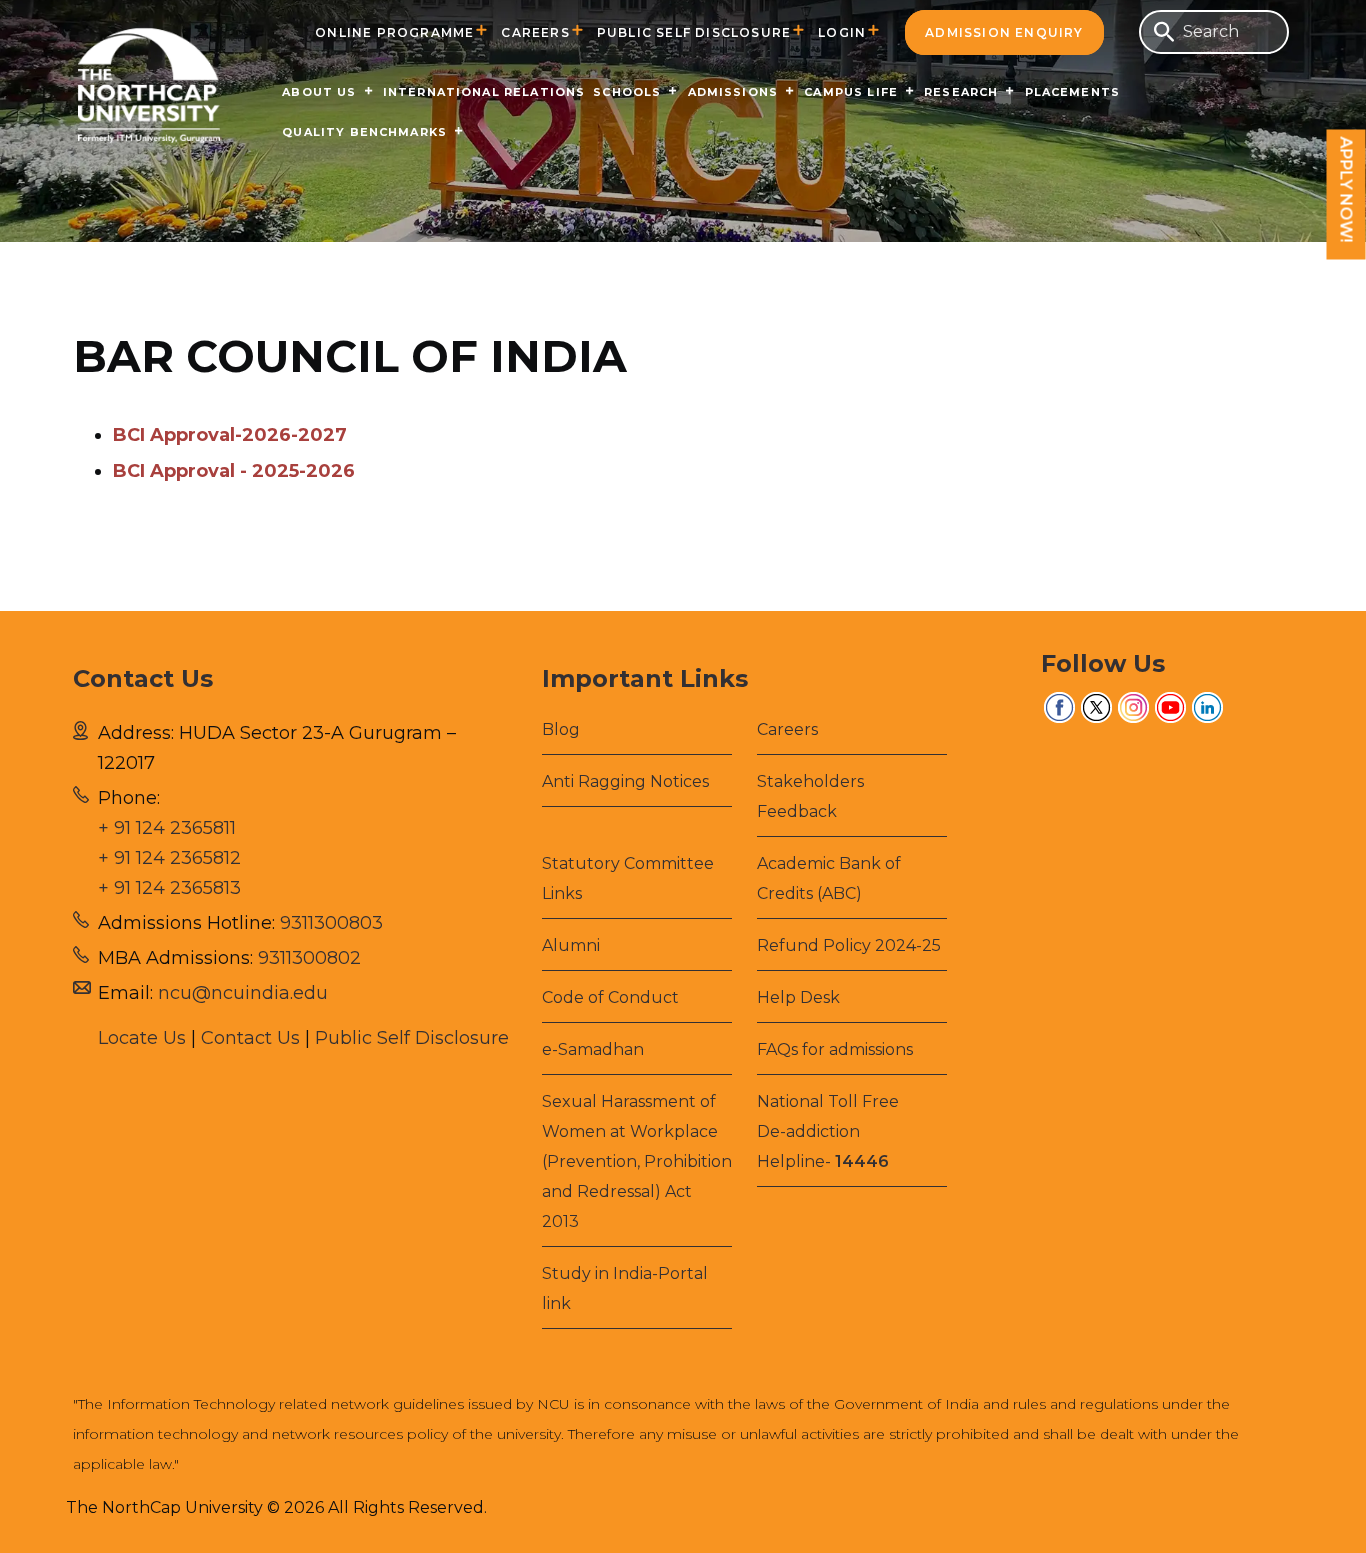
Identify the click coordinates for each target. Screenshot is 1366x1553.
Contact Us (250, 1038)
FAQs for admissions (835, 1049)
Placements (1073, 92)
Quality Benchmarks (364, 132)
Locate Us (142, 1038)
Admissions (733, 92)
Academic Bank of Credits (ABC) (829, 878)
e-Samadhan (593, 1049)
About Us (319, 92)
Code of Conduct (610, 997)
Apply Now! (1346, 190)
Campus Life (851, 92)
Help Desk (798, 997)
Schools (627, 92)
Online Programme (394, 32)
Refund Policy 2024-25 (849, 945)
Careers (535, 32)
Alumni (571, 945)
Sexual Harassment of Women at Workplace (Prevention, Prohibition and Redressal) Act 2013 (637, 1161)
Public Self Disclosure (694, 32)
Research (961, 92)
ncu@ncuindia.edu (243, 993)
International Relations (484, 92)
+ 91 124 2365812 (169, 858)
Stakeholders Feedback (810, 796)
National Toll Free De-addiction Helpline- (828, 1131)
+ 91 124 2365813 (169, 888)
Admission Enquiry (1004, 32)
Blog (561, 729)
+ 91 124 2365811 (167, 828)
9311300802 (309, 958)
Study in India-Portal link (625, 1288)
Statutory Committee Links (628, 878)
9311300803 (331, 923)
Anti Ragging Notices (625, 781)
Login (842, 32)
